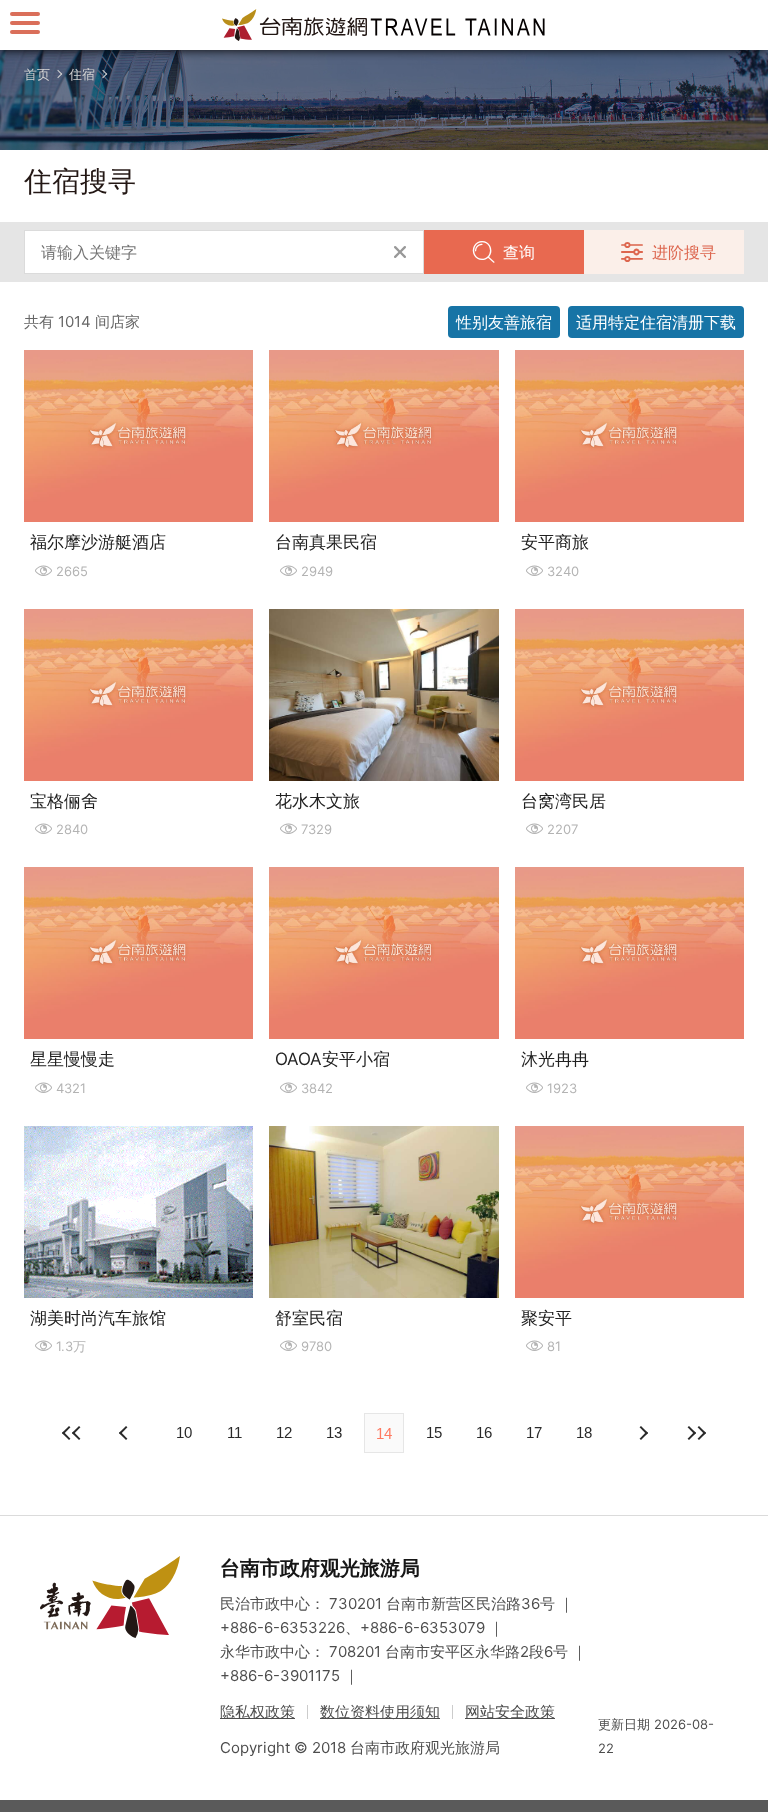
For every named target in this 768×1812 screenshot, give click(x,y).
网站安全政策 (510, 1711)
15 (434, 1432)
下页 (126, 1433)
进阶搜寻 (684, 252)
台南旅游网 (384, 25)
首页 (37, 74)
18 (584, 1432)
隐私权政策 (257, 1711)
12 (284, 1432)
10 (184, 1432)
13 (334, 1432)
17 (534, 1432)
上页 (642, 1433)
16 (484, 1432)
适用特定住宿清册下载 (656, 322)
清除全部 (400, 252)
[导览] (25, 22)
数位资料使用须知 (380, 1711)
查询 (519, 252)
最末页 (696, 1433)
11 (234, 1432)
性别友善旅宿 (504, 322)
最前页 (72, 1433)
